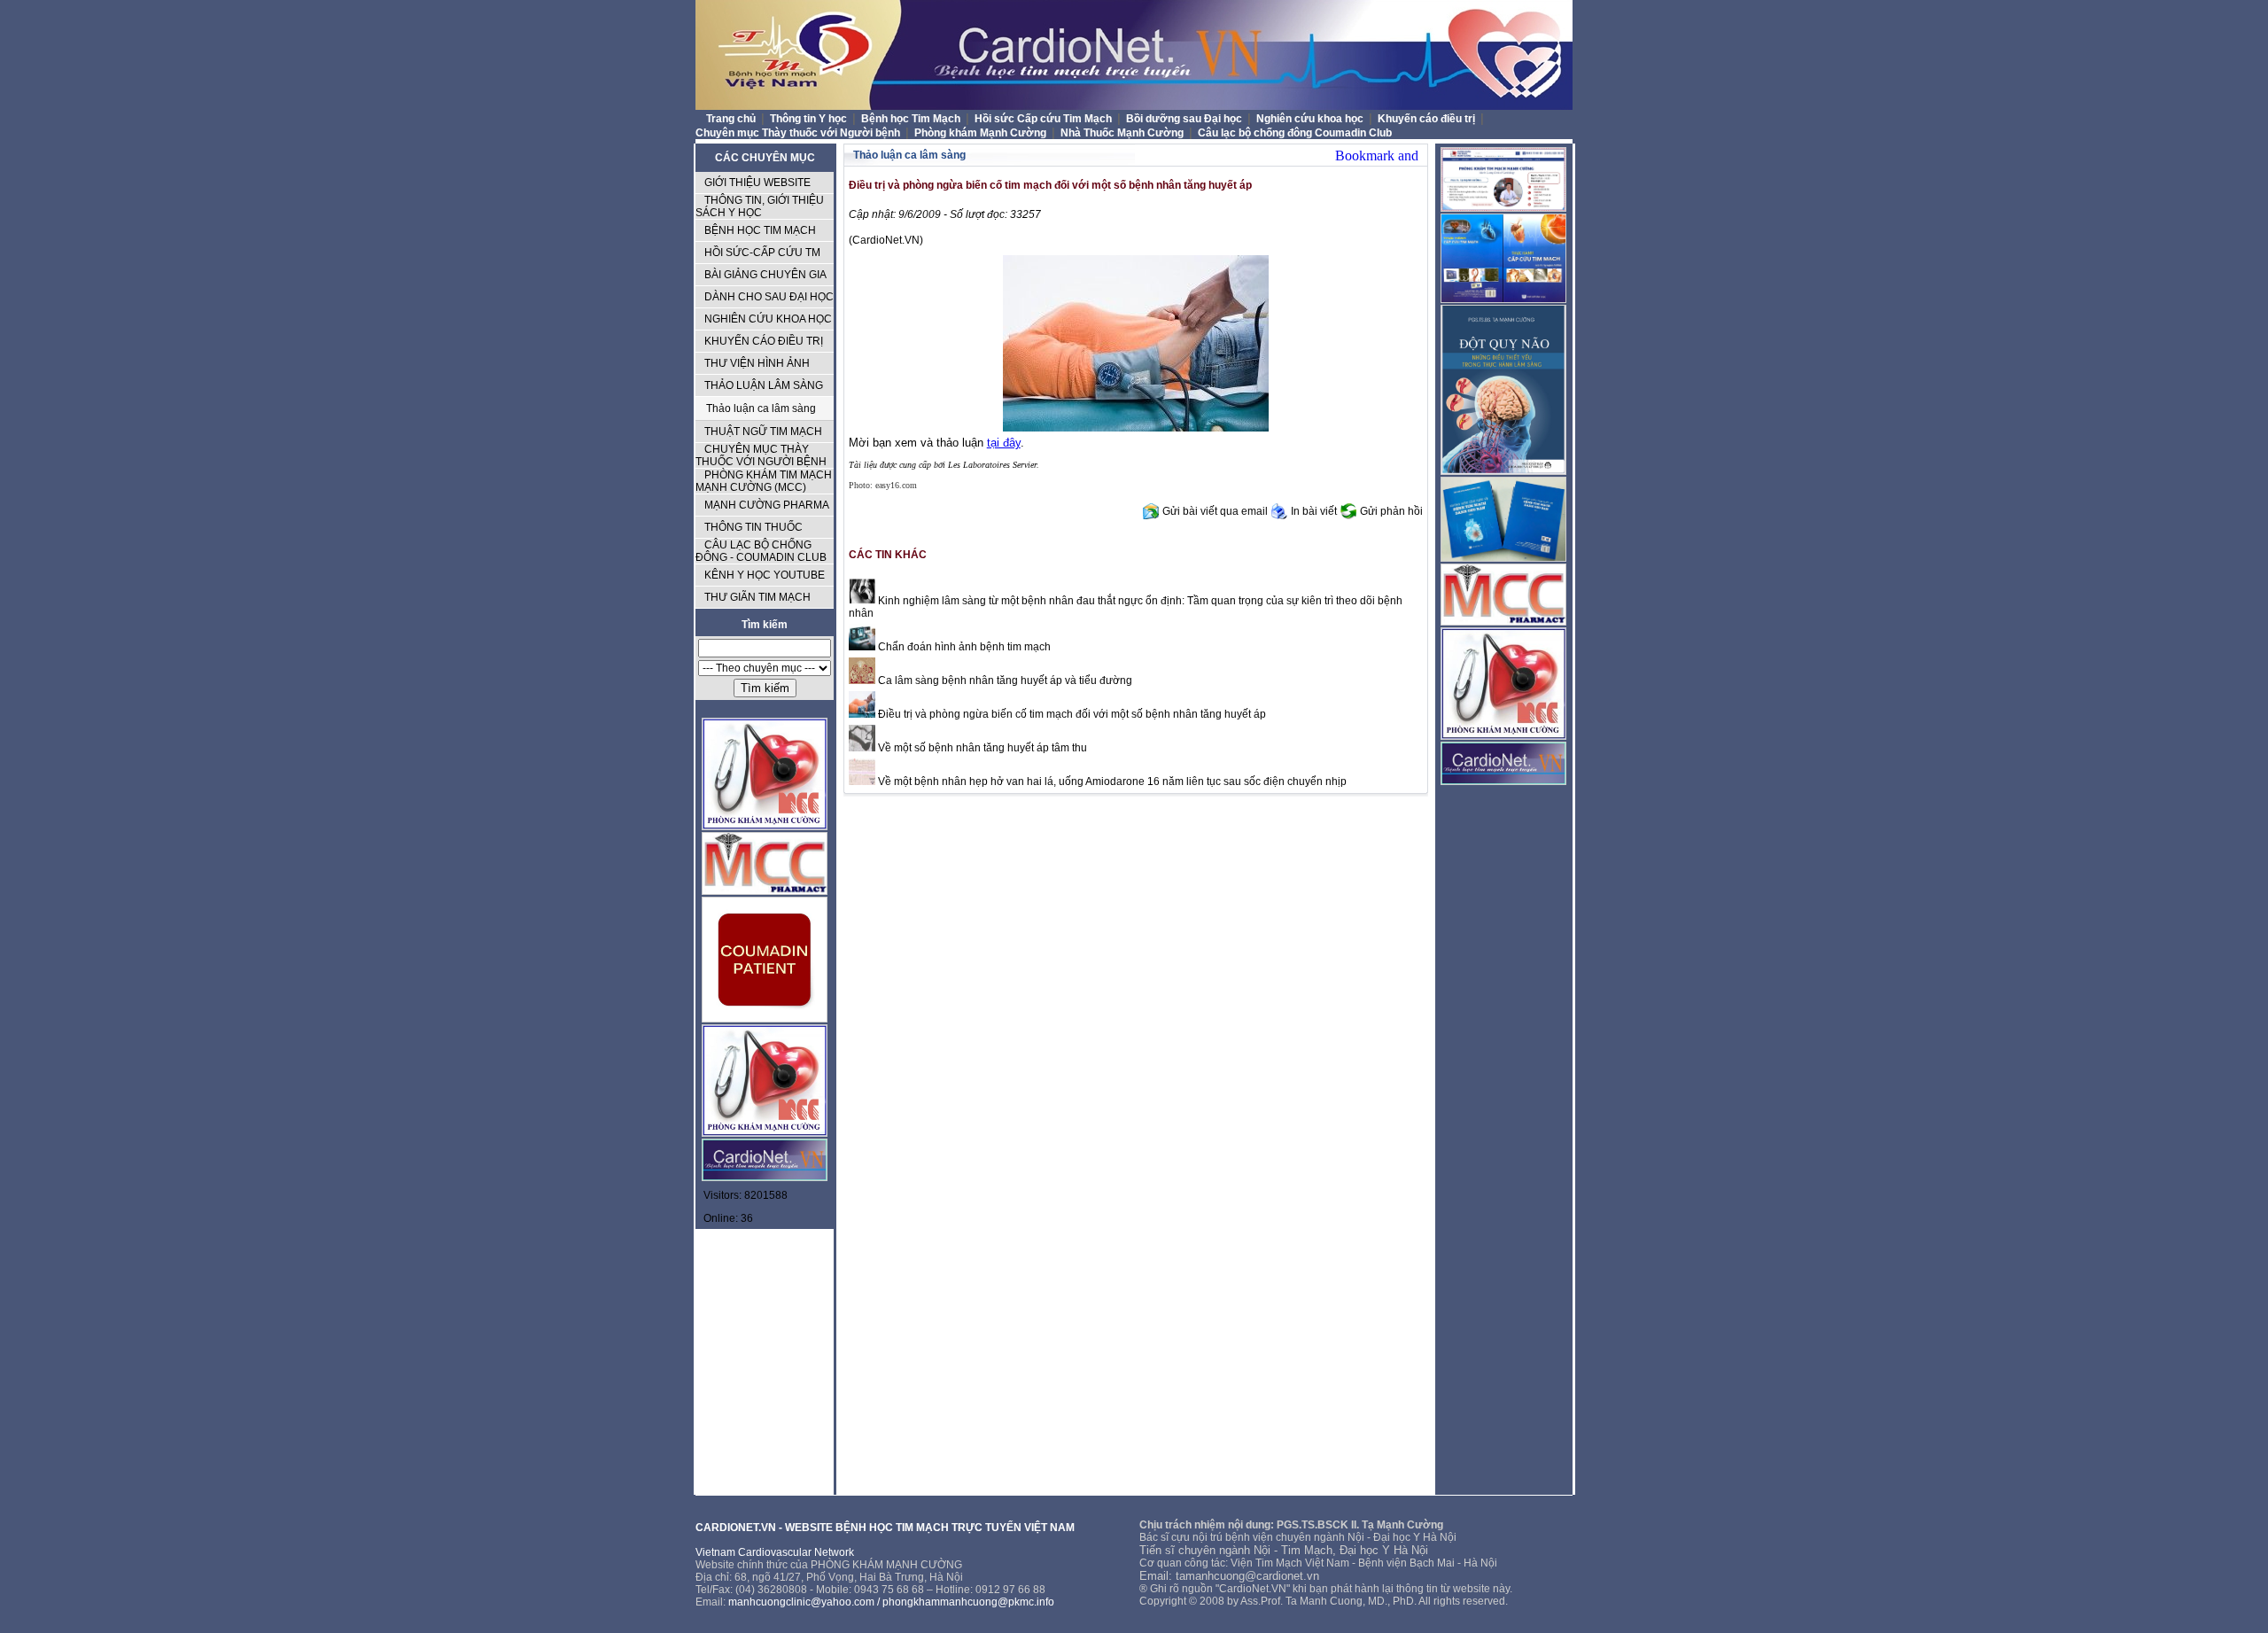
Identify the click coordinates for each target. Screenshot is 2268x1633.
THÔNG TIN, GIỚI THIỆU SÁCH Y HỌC (760, 206)
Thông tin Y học (810, 119)
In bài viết (1314, 511)
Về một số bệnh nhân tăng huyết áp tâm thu (981, 748)
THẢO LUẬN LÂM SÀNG (764, 385)
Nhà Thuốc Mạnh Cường (1123, 133)
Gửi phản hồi (1391, 511)
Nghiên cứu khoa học (1311, 119)
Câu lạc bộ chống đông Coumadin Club (1295, 133)
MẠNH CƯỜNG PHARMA (767, 505)
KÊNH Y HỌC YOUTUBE (765, 575)
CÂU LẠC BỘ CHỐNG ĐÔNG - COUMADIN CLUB (761, 551)
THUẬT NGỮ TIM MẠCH (763, 432)
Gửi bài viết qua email (1215, 511)
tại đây (1004, 443)
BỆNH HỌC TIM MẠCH (760, 230)
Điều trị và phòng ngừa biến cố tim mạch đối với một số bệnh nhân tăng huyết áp (1071, 714)
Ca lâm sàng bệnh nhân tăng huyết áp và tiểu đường (1004, 680)
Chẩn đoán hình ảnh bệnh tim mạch (963, 647)
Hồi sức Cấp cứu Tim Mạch (1045, 119)
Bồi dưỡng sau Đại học (1185, 119)
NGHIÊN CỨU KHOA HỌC (768, 319)
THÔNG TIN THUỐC (753, 527)
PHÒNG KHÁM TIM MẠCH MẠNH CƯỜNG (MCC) (764, 481)
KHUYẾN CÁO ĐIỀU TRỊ (764, 341)
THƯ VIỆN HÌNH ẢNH (757, 363)
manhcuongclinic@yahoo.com (801, 1602)
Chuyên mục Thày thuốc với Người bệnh (799, 133)
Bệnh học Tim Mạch (912, 119)
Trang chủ (731, 119)
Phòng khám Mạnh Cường (982, 133)
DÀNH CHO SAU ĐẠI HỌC (769, 297)
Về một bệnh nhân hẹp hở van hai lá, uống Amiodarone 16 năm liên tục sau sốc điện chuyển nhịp (1111, 782)
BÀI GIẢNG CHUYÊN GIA (765, 275)
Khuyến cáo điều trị (1428, 119)
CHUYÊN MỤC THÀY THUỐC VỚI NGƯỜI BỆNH (761, 455)
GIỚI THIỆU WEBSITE (757, 183)
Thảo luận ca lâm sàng (761, 408)
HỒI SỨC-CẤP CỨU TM (762, 253)
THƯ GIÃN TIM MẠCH (757, 597)
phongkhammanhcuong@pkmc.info (968, 1602)
